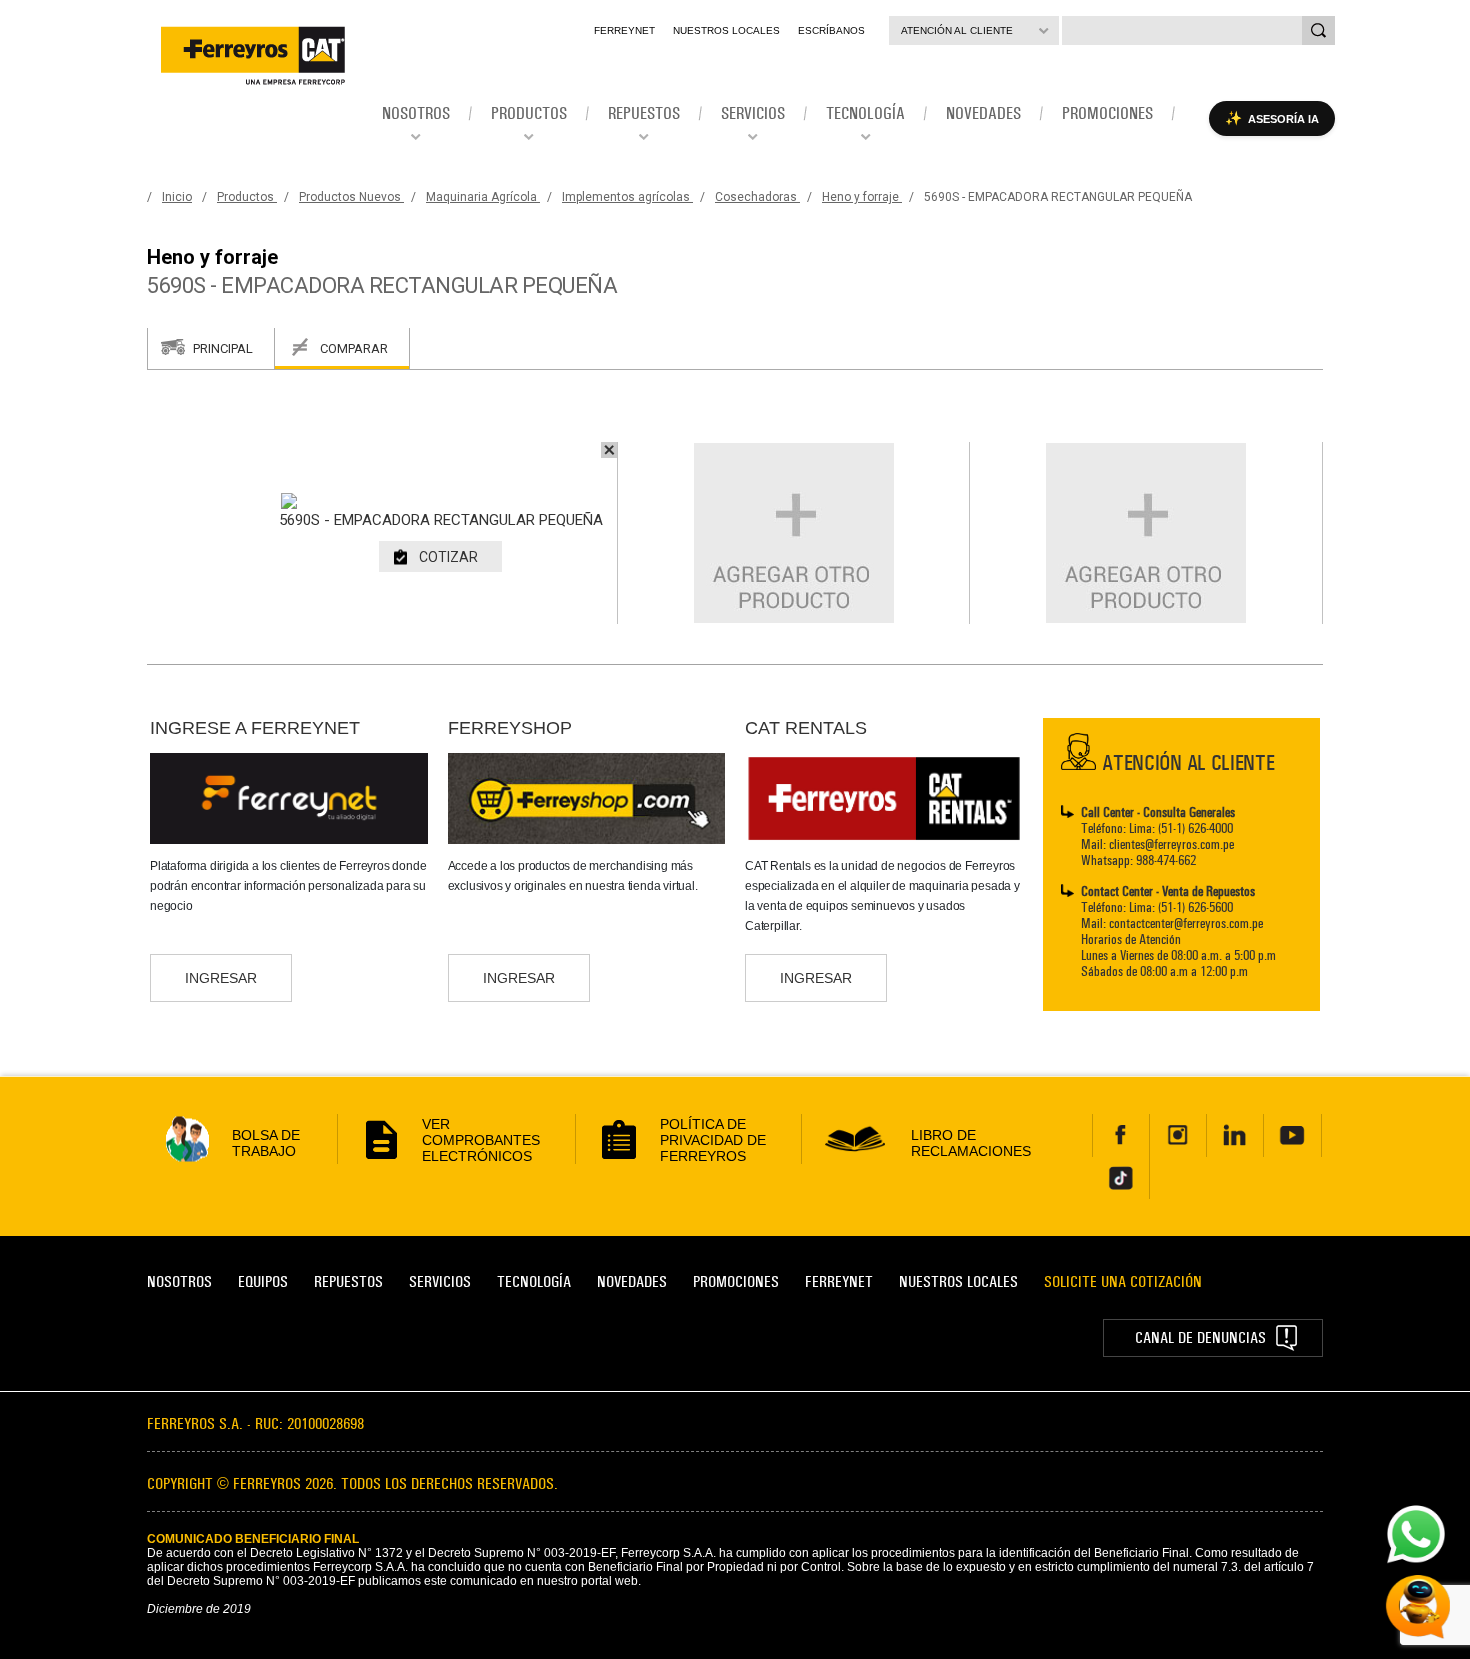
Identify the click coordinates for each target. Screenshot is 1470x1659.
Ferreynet (624, 30)
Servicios (440, 1281)
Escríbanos (831, 30)
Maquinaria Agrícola (483, 197)
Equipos (263, 1281)
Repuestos (348, 1281)
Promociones (736, 1281)
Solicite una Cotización (1123, 1281)
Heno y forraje (862, 197)
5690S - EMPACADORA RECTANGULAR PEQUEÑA (1058, 197)
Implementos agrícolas (627, 197)
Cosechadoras (757, 197)
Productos (247, 197)
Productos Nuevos (351, 197)
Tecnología (534, 1281)
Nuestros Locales (726, 30)
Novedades (632, 1281)
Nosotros (179, 1281)
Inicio (177, 197)
